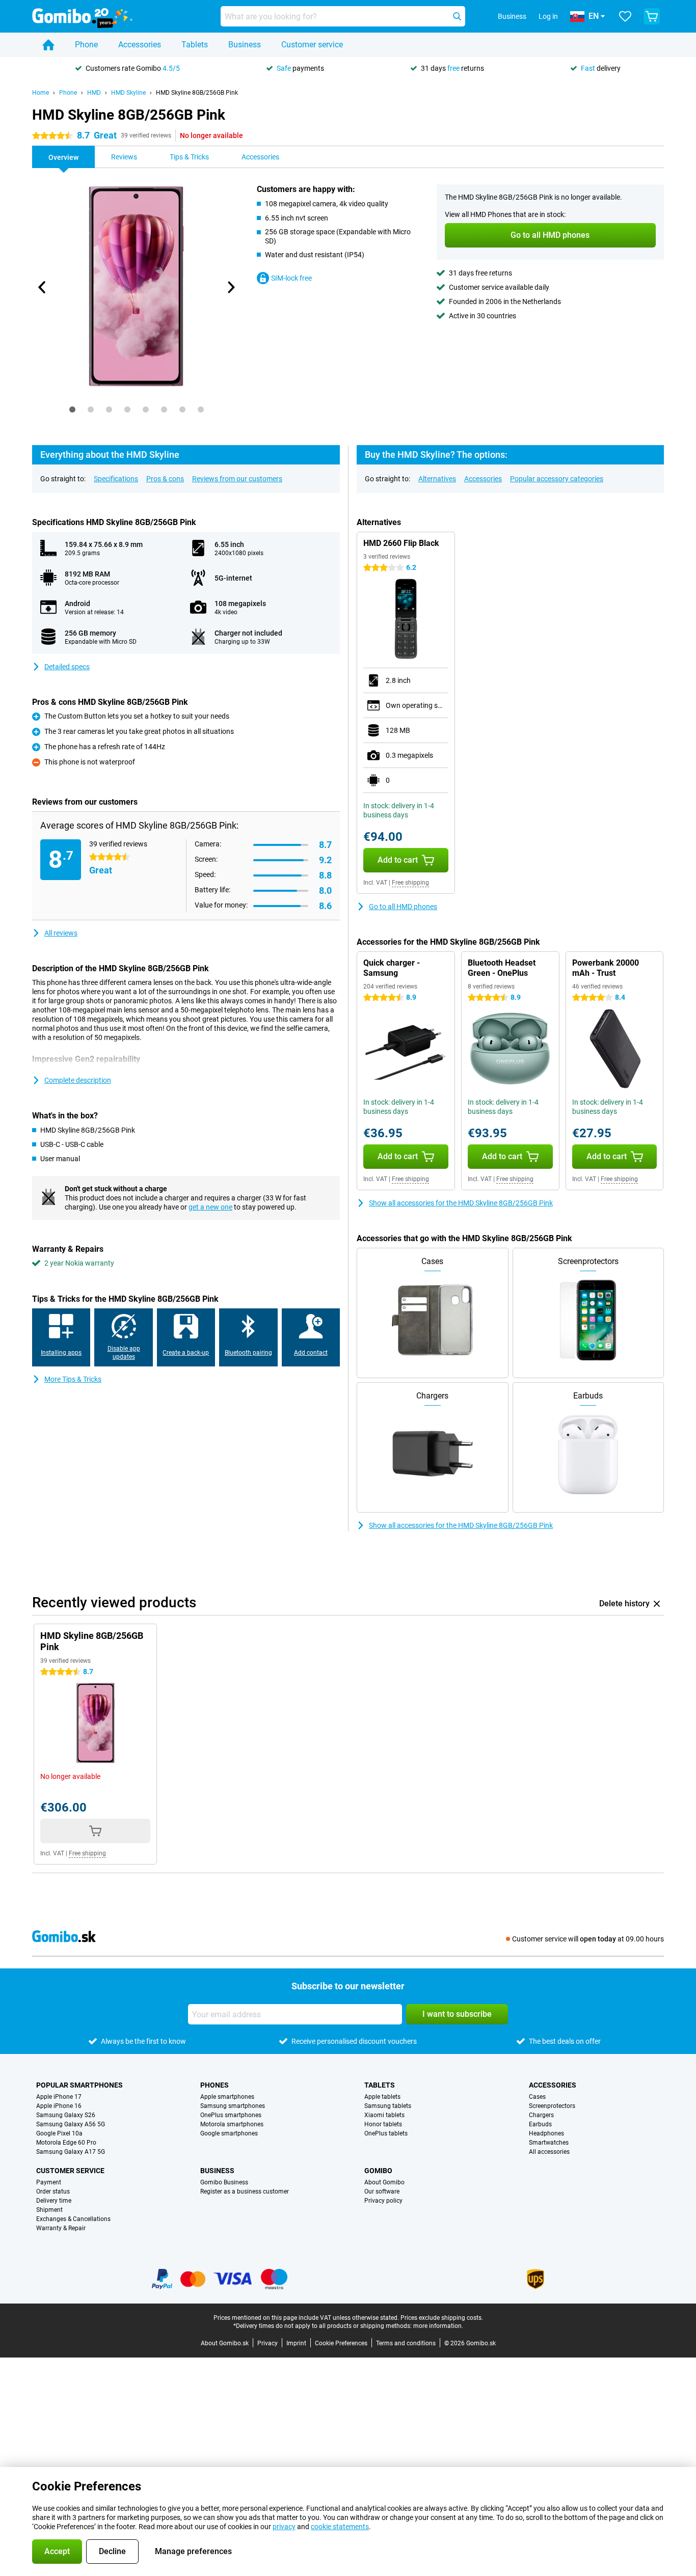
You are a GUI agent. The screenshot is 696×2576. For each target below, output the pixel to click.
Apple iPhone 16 (59, 2106)
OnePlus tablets (386, 2133)
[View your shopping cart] (652, 16)
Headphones (546, 2133)
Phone (86, 45)
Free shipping (410, 883)
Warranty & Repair (61, 2228)
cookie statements (340, 2527)
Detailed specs (67, 667)
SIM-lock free (291, 278)
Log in (548, 16)
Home (41, 93)
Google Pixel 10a (59, 2133)
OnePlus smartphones (231, 2115)
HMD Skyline (128, 93)
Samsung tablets (388, 2106)
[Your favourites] (625, 16)
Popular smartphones (79, 2085)
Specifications (116, 479)
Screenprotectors (552, 2106)
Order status (53, 2191)
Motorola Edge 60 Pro (66, 2143)
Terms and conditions (406, 2343)
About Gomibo (384, 2182)
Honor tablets (383, 2124)
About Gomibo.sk (225, 2343)
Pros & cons (165, 479)
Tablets (195, 45)
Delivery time (54, 2201)
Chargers (541, 2115)
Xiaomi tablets (384, 2115)
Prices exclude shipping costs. (442, 2318)
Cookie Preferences (341, 2343)
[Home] (48, 45)
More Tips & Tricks (73, 1379)
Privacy (267, 2343)
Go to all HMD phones (403, 907)
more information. (438, 2326)
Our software (382, 2191)
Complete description (78, 1080)
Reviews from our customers (237, 479)
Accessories (140, 45)
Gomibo (378, 2171)
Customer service (312, 45)
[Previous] (42, 287)
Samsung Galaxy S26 (66, 2115)
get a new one (210, 1207)
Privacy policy (383, 2201)
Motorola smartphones (232, 2124)
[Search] (457, 16)
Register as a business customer (245, 2191)
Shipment (49, 2210)
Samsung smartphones (233, 2106)
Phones (215, 2085)
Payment (49, 2182)
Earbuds (540, 2124)
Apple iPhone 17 (59, 2097)
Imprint (296, 2343)
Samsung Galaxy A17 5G (71, 2152)
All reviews (61, 933)
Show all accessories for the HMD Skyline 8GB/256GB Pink (461, 1203)
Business (245, 45)
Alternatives (437, 479)
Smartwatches (549, 2143)
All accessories (549, 2152)
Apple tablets (382, 2097)
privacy (284, 2527)
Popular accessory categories (557, 479)
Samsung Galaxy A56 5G (71, 2124)
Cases (537, 2097)
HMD (94, 93)
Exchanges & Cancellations (73, 2219)
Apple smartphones (227, 2097)
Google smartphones (229, 2133)
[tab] (72, 409)
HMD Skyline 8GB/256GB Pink (197, 93)
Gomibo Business (224, 2182)
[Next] (230, 287)
